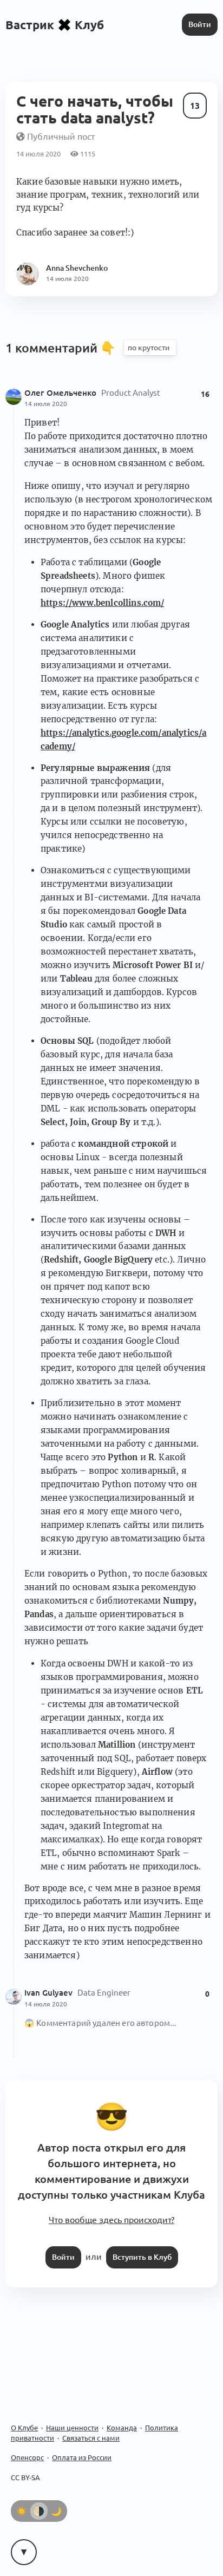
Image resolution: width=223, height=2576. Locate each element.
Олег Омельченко (61, 393)
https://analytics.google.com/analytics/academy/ (123, 740)
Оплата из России (82, 2457)
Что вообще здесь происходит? (111, 2220)
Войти (200, 24)
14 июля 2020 (46, 404)
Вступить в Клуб (142, 2257)
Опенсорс (27, 2457)
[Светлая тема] (22, 2511)
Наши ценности (72, 2428)
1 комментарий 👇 (62, 348)
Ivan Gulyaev (50, 1993)
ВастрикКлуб (55, 25)
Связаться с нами (91, 2438)
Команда (122, 2428)
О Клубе (24, 2428)
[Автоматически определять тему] (39, 2511)
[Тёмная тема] (56, 2511)
